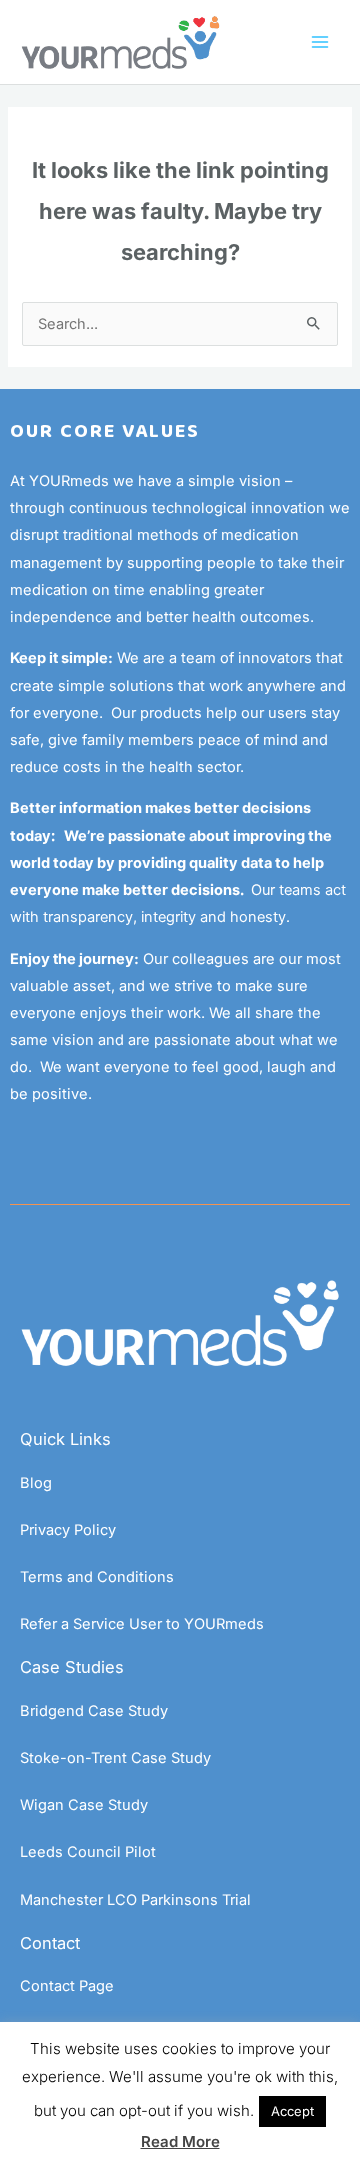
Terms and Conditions (97, 1577)
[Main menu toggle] (320, 42)
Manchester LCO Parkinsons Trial (135, 1900)
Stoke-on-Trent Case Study (115, 1758)
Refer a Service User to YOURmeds (142, 1624)
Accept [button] (292, 2111)
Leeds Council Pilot (88, 1852)
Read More (180, 2141)
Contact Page (67, 1986)
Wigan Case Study (84, 1805)
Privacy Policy (68, 1530)
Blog (36, 1483)
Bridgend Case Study (94, 1711)
